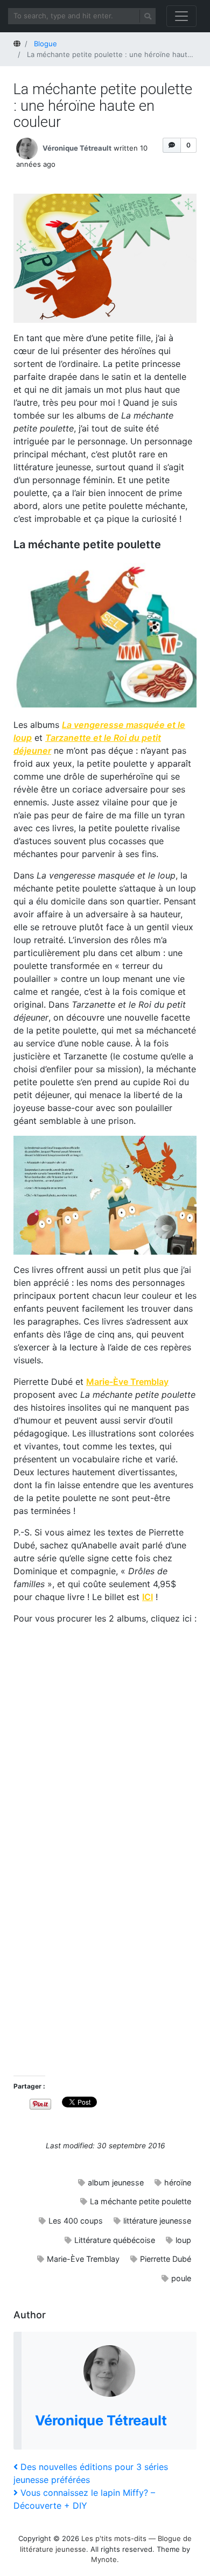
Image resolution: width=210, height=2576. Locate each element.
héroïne (178, 2182)
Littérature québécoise (115, 2240)
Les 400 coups (76, 2221)
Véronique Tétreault (77, 147)
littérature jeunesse (157, 2221)
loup (183, 2240)
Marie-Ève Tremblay (83, 2259)
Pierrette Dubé (166, 2259)
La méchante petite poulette (141, 2201)
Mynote (104, 2559)
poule (181, 2278)
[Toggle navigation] (181, 16)
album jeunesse (116, 2182)
